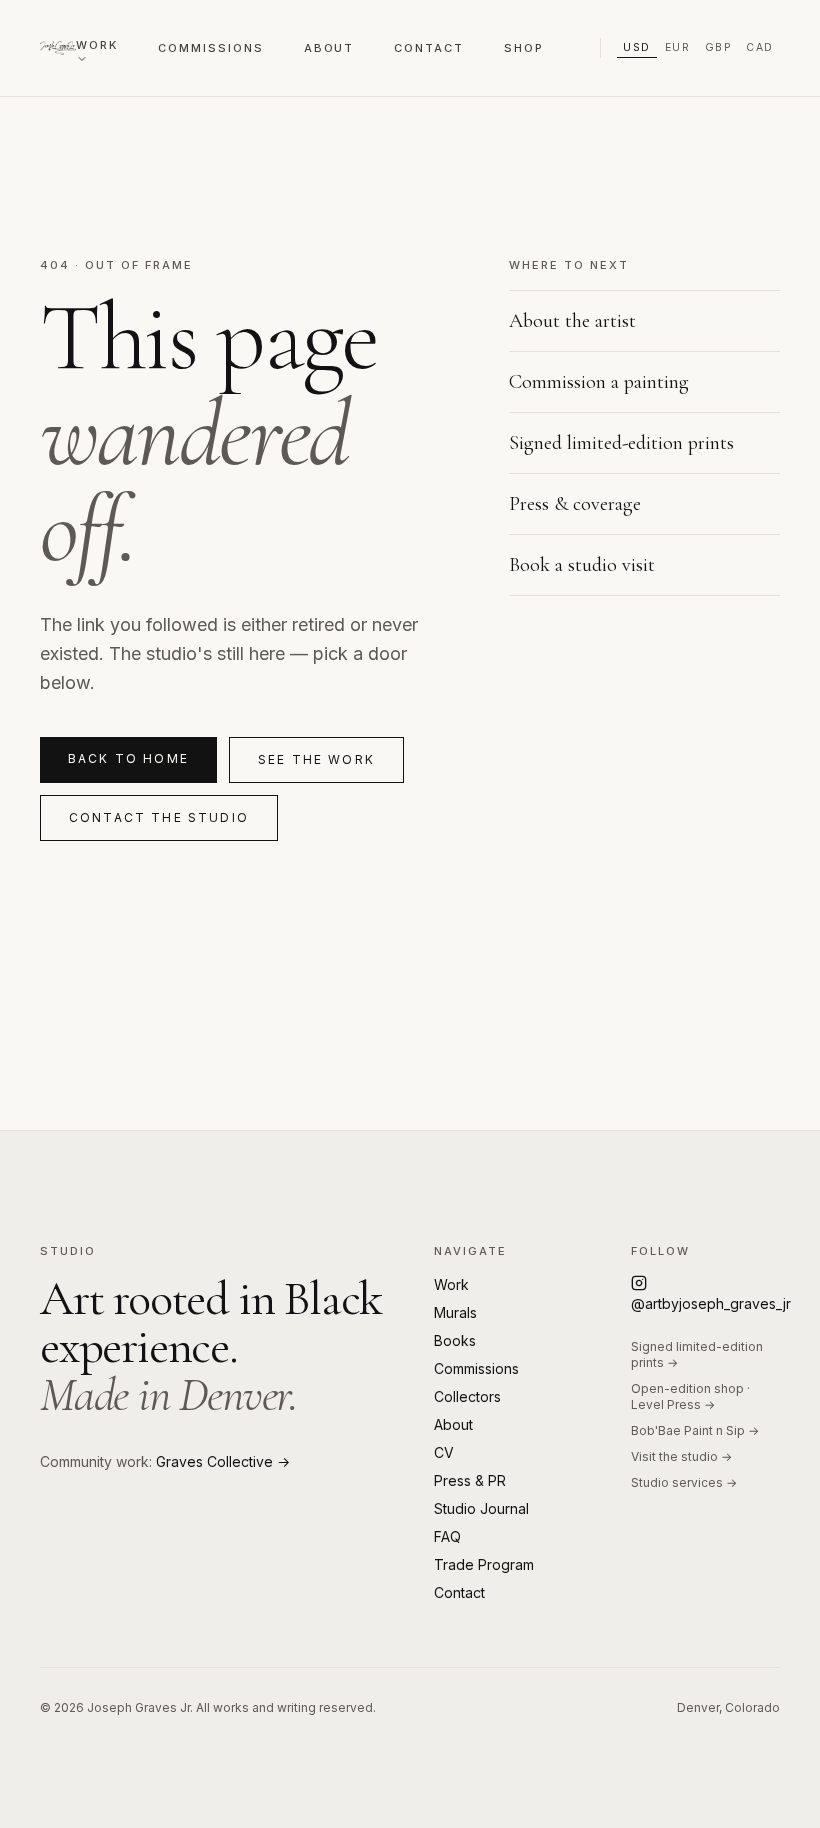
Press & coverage (575, 504)
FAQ (447, 1536)
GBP (719, 47)
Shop (524, 48)
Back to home (128, 758)
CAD (760, 47)
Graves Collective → (223, 1461)
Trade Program (484, 1564)
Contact (429, 48)
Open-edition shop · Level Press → (690, 1396)
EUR (678, 47)
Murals (455, 1312)
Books (455, 1340)
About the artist (572, 321)
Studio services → (684, 1482)
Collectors (467, 1396)
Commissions (211, 48)
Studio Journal (481, 1508)
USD (637, 47)
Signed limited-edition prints (621, 443)
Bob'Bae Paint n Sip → (695, 1430)
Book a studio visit (582, 565)
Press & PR (470, 1480)
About (329, 48)
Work (97, 45)
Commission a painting (599, 382)
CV (444, 1452)
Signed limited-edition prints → (697, 1354)
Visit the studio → (681, 1456)
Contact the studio (159, 817)
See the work (316, 759)
